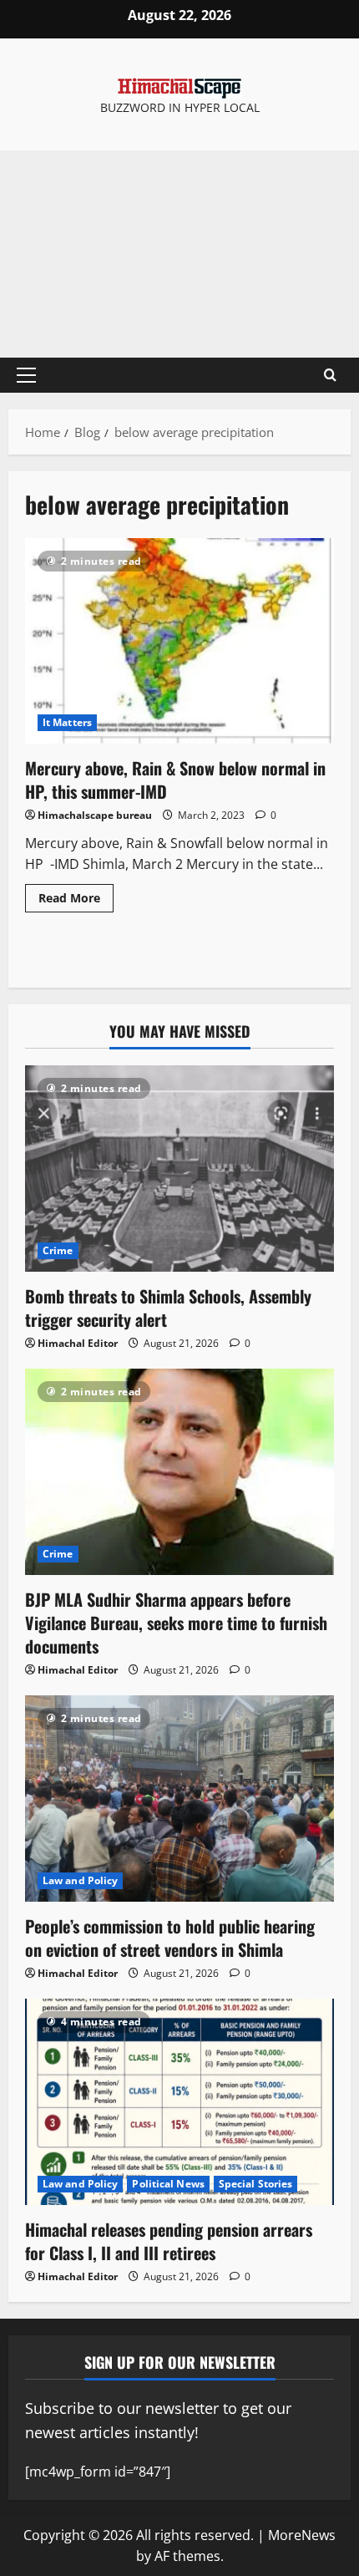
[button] (26, 375)
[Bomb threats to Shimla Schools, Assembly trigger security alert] (179, 1169)
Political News (168, 2184)
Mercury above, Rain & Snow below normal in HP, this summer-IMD (179, 641)
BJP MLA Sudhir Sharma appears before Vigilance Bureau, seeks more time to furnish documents (176, 1623)
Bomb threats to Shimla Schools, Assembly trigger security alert (168, 1308)
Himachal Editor (78, 1343)
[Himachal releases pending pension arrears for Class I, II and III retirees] (179, 2102)
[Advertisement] (179, 254)
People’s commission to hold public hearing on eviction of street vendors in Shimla (170, 1938)
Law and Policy (80, 1880)
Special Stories (256, 2184)
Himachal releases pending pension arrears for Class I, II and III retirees (169, 2241)
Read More (76, 895)
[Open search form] (330, 375)
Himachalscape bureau (95, 815)
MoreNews (302, 2535)
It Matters (67, 722)
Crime (58, 1250)
